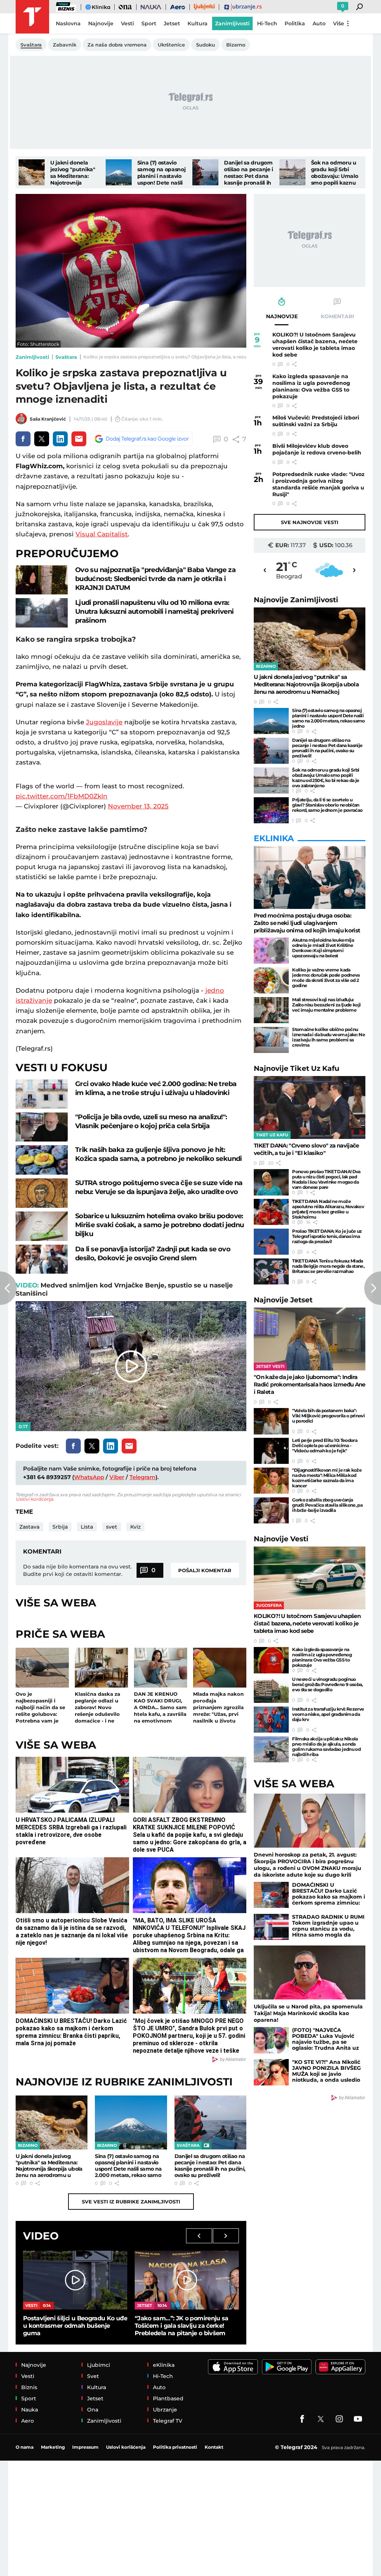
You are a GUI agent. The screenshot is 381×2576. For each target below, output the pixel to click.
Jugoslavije (104, 722)
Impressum (85, 2447)
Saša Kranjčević (48, 419)
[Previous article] (8, 1288)
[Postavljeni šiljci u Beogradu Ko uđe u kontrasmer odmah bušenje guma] (75, 2280)
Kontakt (214, 2447)
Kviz (135, 1527)
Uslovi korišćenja (34, 1499)
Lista (87, 1527)
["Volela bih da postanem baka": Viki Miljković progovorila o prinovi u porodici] (271, 1421)
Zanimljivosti (32, 357)
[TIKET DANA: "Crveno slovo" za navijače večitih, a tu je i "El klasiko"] (310, 1107)
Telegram (143, 1477)
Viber (117, 1477)
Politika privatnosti (175, 2447)
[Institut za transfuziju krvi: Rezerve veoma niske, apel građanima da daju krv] (271, 1720)
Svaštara (66, 357)
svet (112, 1527)
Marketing (53, 2447)
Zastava (29, 1527)
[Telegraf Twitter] (321, 2419)
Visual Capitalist (102, 534)
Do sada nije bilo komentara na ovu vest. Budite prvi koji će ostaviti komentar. (77, 1570)
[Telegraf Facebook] (302, 2419)
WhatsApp (89, 1477)
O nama (25, 2447)
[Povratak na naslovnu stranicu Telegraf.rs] (32, 17)
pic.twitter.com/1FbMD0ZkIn (62, 796)
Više (339, 23)
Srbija (60, 1527)
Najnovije (296, 600)
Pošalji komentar (205, 1570)
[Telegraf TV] (358, 2419)
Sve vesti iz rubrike (131, 2202)
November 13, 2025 (138, 806)
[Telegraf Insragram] (339, 2419)
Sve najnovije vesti (310, 522)
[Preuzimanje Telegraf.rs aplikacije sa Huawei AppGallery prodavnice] (340, 2367)
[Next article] (373, 1288)
